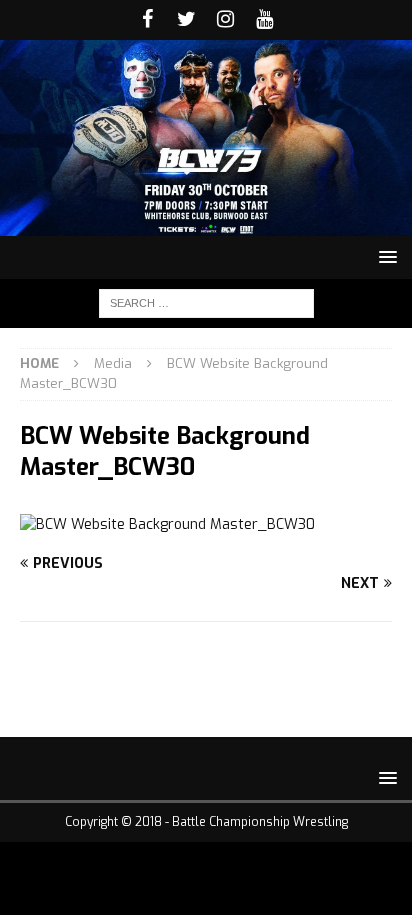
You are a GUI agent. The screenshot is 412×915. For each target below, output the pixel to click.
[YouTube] (264, 20)
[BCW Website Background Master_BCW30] (167, 524)
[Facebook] (147, 20)
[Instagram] (225, 20)
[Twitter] (186, 20)
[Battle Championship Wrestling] (206, 223)
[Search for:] (206, 302)
